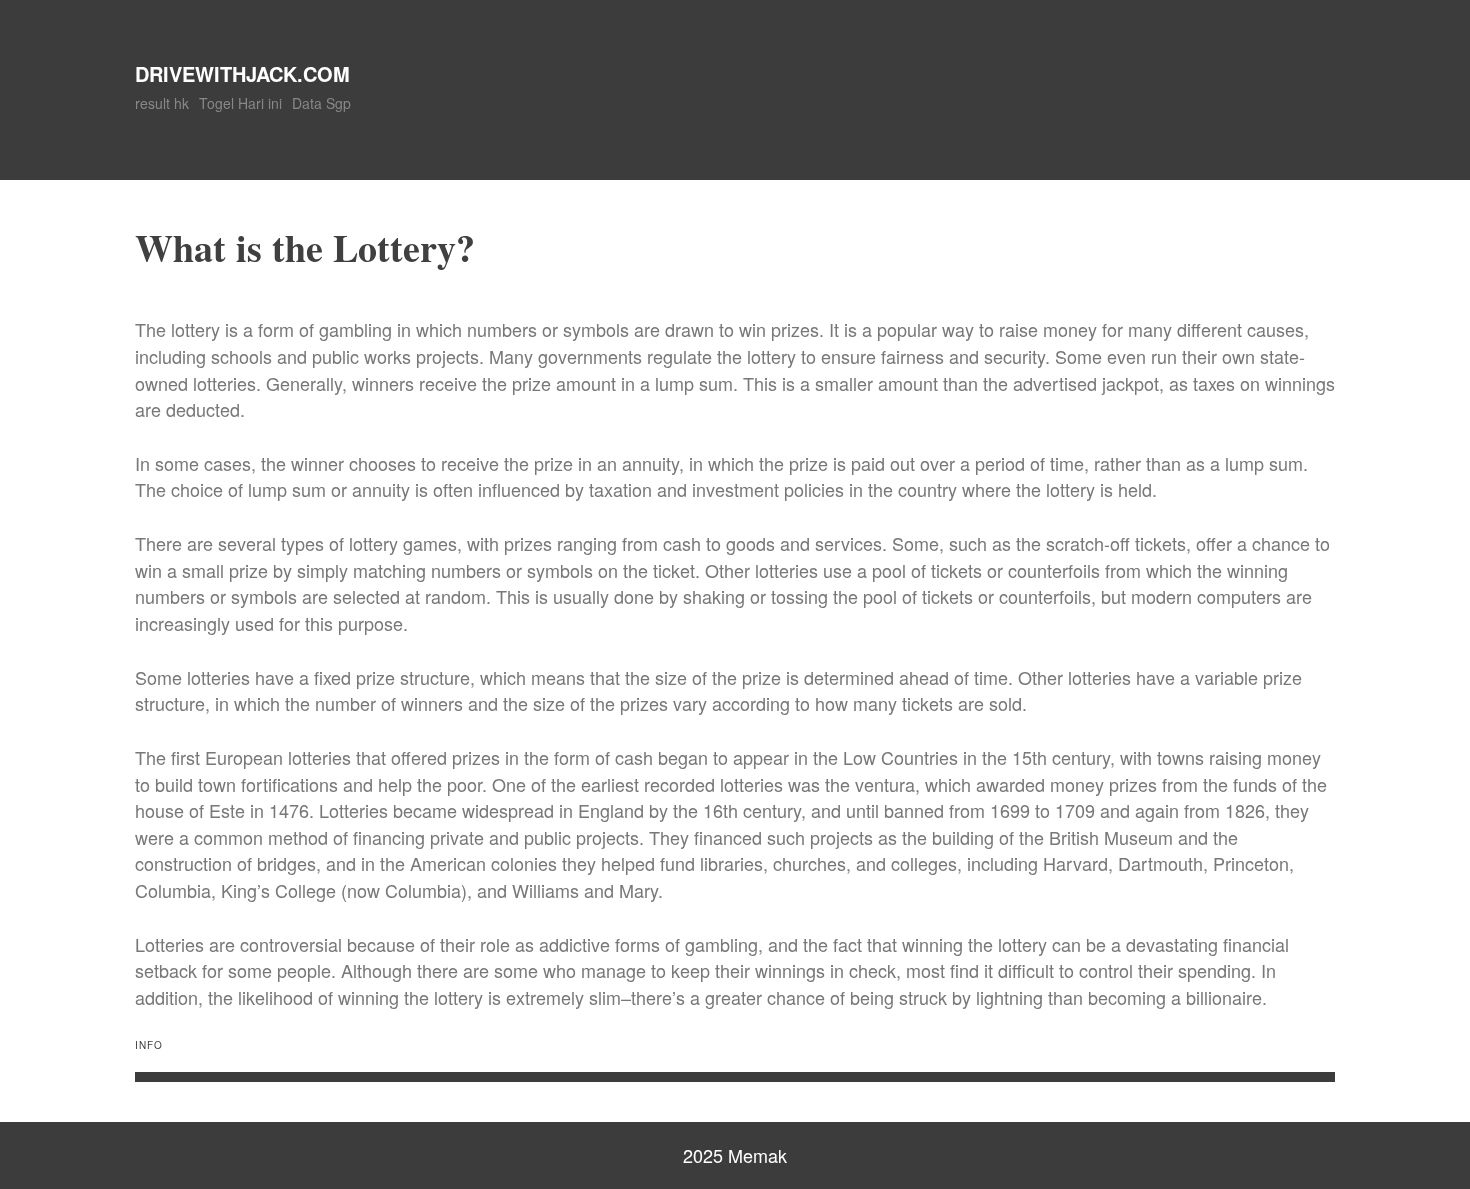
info (149, 1045)
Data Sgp (321, 103)
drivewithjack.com (242, 73)
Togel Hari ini (240, 103)
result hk (162, 103)
